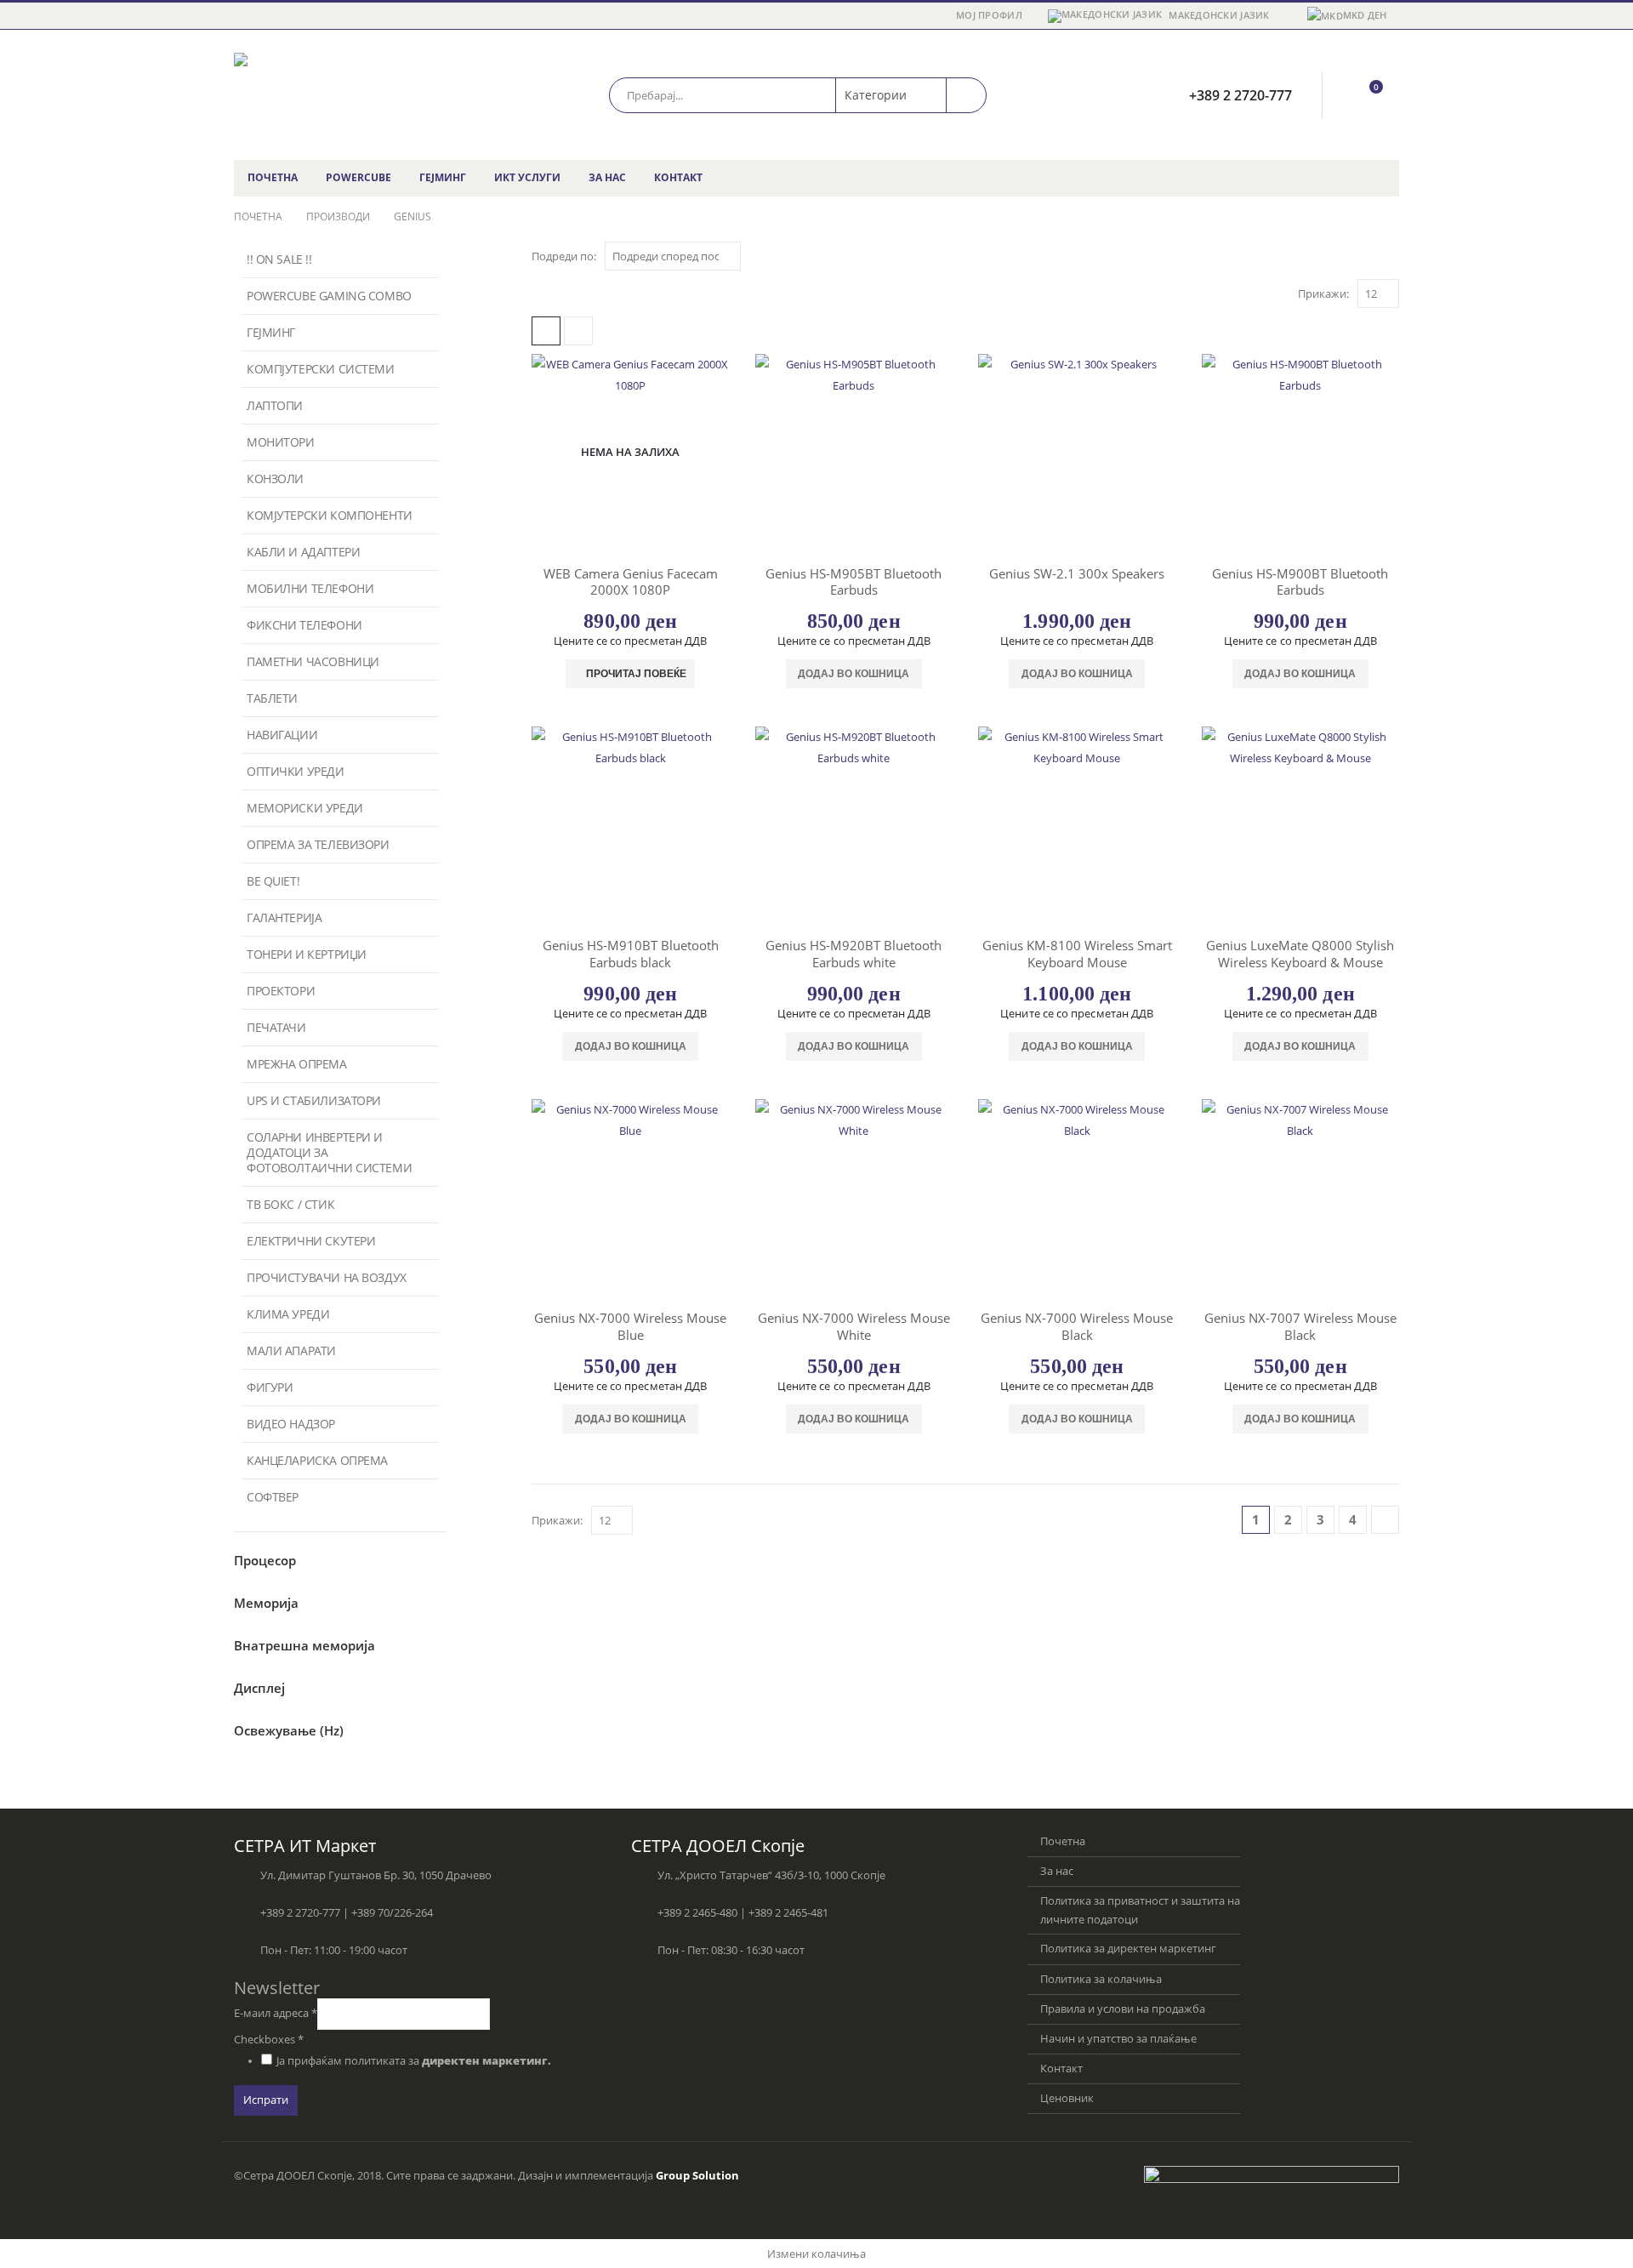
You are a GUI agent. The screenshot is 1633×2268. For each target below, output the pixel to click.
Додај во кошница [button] (853, 674)
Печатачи (276, 1027)
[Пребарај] (966, 95)
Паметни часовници (313, 661)
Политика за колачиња (1101, 1979)
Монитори (281, 442)
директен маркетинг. (486, 2061)
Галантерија (284, 917)
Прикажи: (1323, 293)
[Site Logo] (340, 95)
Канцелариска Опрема (317, 1460)
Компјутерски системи (321, 369)
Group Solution (697, 2176)
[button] (546, 331)
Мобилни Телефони (310, 588)
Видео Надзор (291, 1424)
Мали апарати (291, 1351)
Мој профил (989, 15)
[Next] (1385, 1520)
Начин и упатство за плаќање (1118, 2039)
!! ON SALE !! (279, 259)
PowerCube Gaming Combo (329, 296)
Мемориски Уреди (305, 808)
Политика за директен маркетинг (1128, 1949)
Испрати (266, 2100)
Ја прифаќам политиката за (414, 2061)
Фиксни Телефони (304, 625)
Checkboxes (269, 2040)
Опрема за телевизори (318, 844)
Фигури (270, 1387)
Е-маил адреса (276, 2013)
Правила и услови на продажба (1123, 2009)
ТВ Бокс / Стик (290, 1204)
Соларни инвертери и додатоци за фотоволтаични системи (329, 1152)
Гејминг (443, 177)
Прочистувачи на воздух (327, 1277)
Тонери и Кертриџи (307, 954)
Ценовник (1067, 2098)
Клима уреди (288, 1314)
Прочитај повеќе (636, 674)
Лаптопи (275, 405)
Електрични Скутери (311, 1241)
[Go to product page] (854, 453)
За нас (607, 177)
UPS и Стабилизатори (314, 1100)
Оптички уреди (296, 771)
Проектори (281, 991)
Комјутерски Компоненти (330, 515)
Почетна (273, 177)
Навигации (282, 735)
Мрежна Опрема (297, 1064)
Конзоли (275, 479)
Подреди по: (564, 256)
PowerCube (358, 177)
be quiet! (273, 881)
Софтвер (273, 1497)
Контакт (678, 177)
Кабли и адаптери (303, 552)
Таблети (272, 698)
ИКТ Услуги (527, 177)
